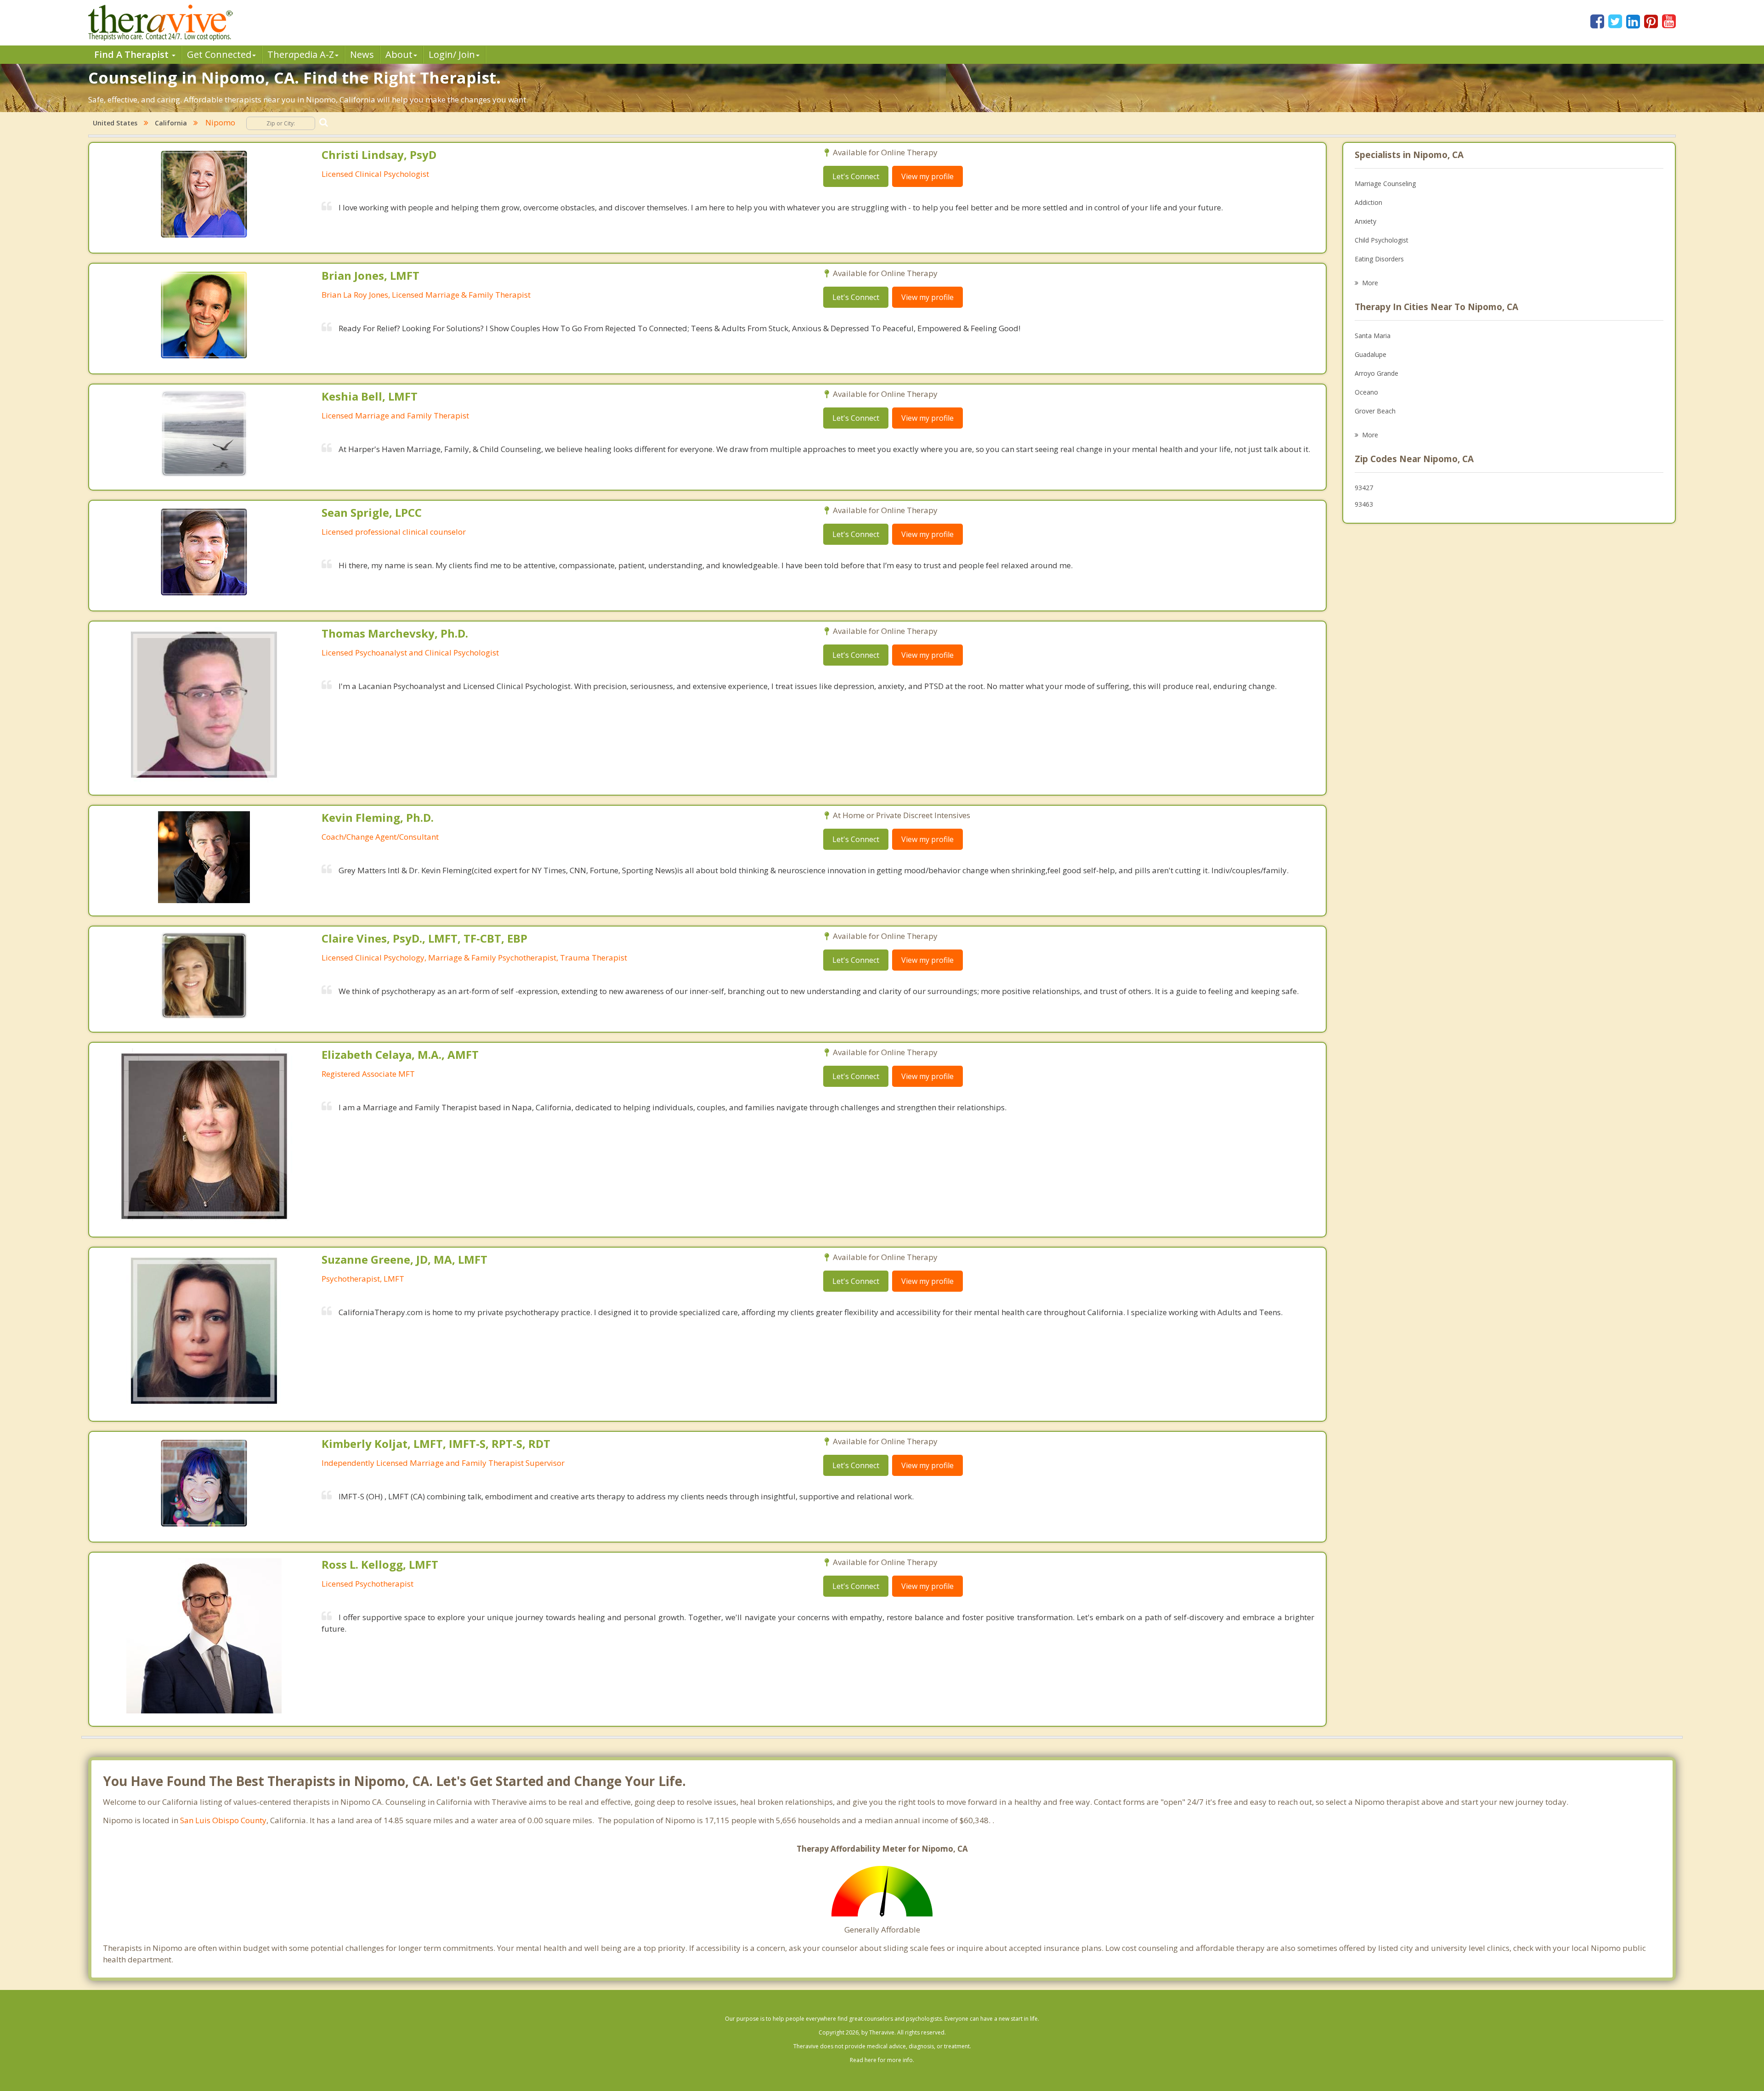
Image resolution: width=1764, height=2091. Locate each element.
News (362, 54)
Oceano (1366, 392)
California (171, 123)
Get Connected (219, 54)
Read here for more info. (882, 2060)
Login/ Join (452, 54)
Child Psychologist (1382, 240)
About (399, 54)
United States (115, 123)
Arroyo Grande (1377, 373)
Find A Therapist (133, 54)
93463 (1364, 504)
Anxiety (1365, 221)
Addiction (1368, 202)
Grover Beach (1375, 411)
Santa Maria (1373, 336)
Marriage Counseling (1385, 184)
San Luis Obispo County (223, 1820)
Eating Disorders (1379, 259)
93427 (1364, 488)
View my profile (927, 176)
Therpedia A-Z (301, 54)
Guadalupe (1371, 354)
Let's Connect (856, 176)
